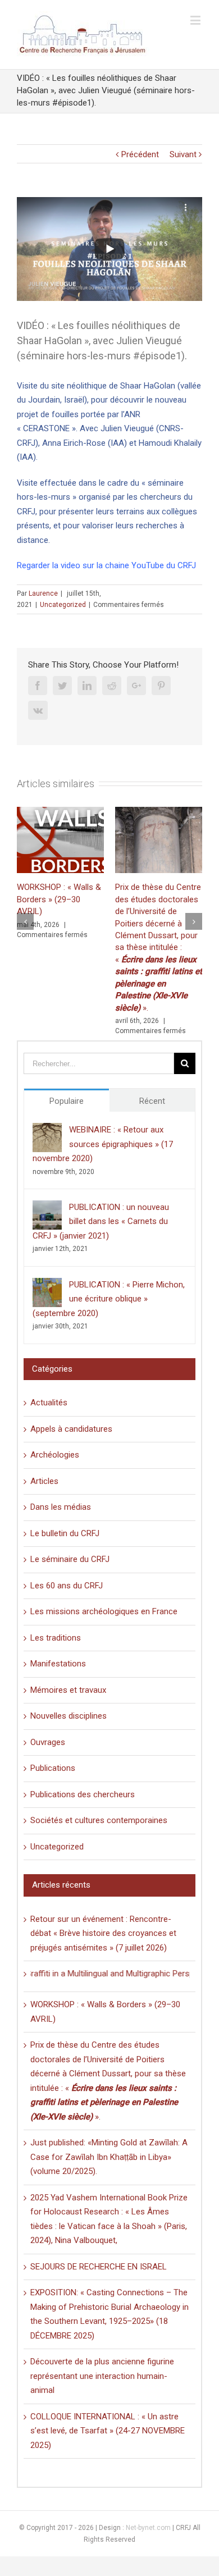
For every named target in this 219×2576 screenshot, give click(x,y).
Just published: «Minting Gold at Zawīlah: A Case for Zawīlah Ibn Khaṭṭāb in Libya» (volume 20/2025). (109, 2157)
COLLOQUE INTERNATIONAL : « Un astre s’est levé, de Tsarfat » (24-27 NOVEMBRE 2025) (108, 2431)
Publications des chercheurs (83, 1794)
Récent (152, 1101)
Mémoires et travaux (68, 1690)
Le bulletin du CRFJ (65, 1533)
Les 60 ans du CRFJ (67, 1586)
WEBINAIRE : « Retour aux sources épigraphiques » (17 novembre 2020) (103, 1144)
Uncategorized (63, 605)
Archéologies (55, 1455)
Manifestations (58, 1664)
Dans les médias (61, 1507)
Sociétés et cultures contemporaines (99, 1820)
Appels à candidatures (71, 1429)
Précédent (140, 154)
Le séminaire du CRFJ (70, 1559)
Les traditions (56, 1638)
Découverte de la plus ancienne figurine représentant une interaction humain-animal (102, 2376)
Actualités (49, 1403)
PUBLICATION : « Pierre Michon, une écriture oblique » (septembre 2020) (109, 1299)
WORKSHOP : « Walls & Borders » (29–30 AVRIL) (59, 899)
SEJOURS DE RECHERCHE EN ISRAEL (99, 2267)
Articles (44, 1481)
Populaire (67, 1101)
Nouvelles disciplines (69, 1716)
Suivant (183, 154)
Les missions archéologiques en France (104, 1611)
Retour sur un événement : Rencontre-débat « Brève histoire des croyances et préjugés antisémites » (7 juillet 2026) (103, 1933)
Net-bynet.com (148, 2528)
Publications (53, 1768)
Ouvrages (48, 1742)
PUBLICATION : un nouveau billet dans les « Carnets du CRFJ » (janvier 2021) (101, 1221)
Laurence (43, 593)
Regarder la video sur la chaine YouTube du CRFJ (106, 565)
